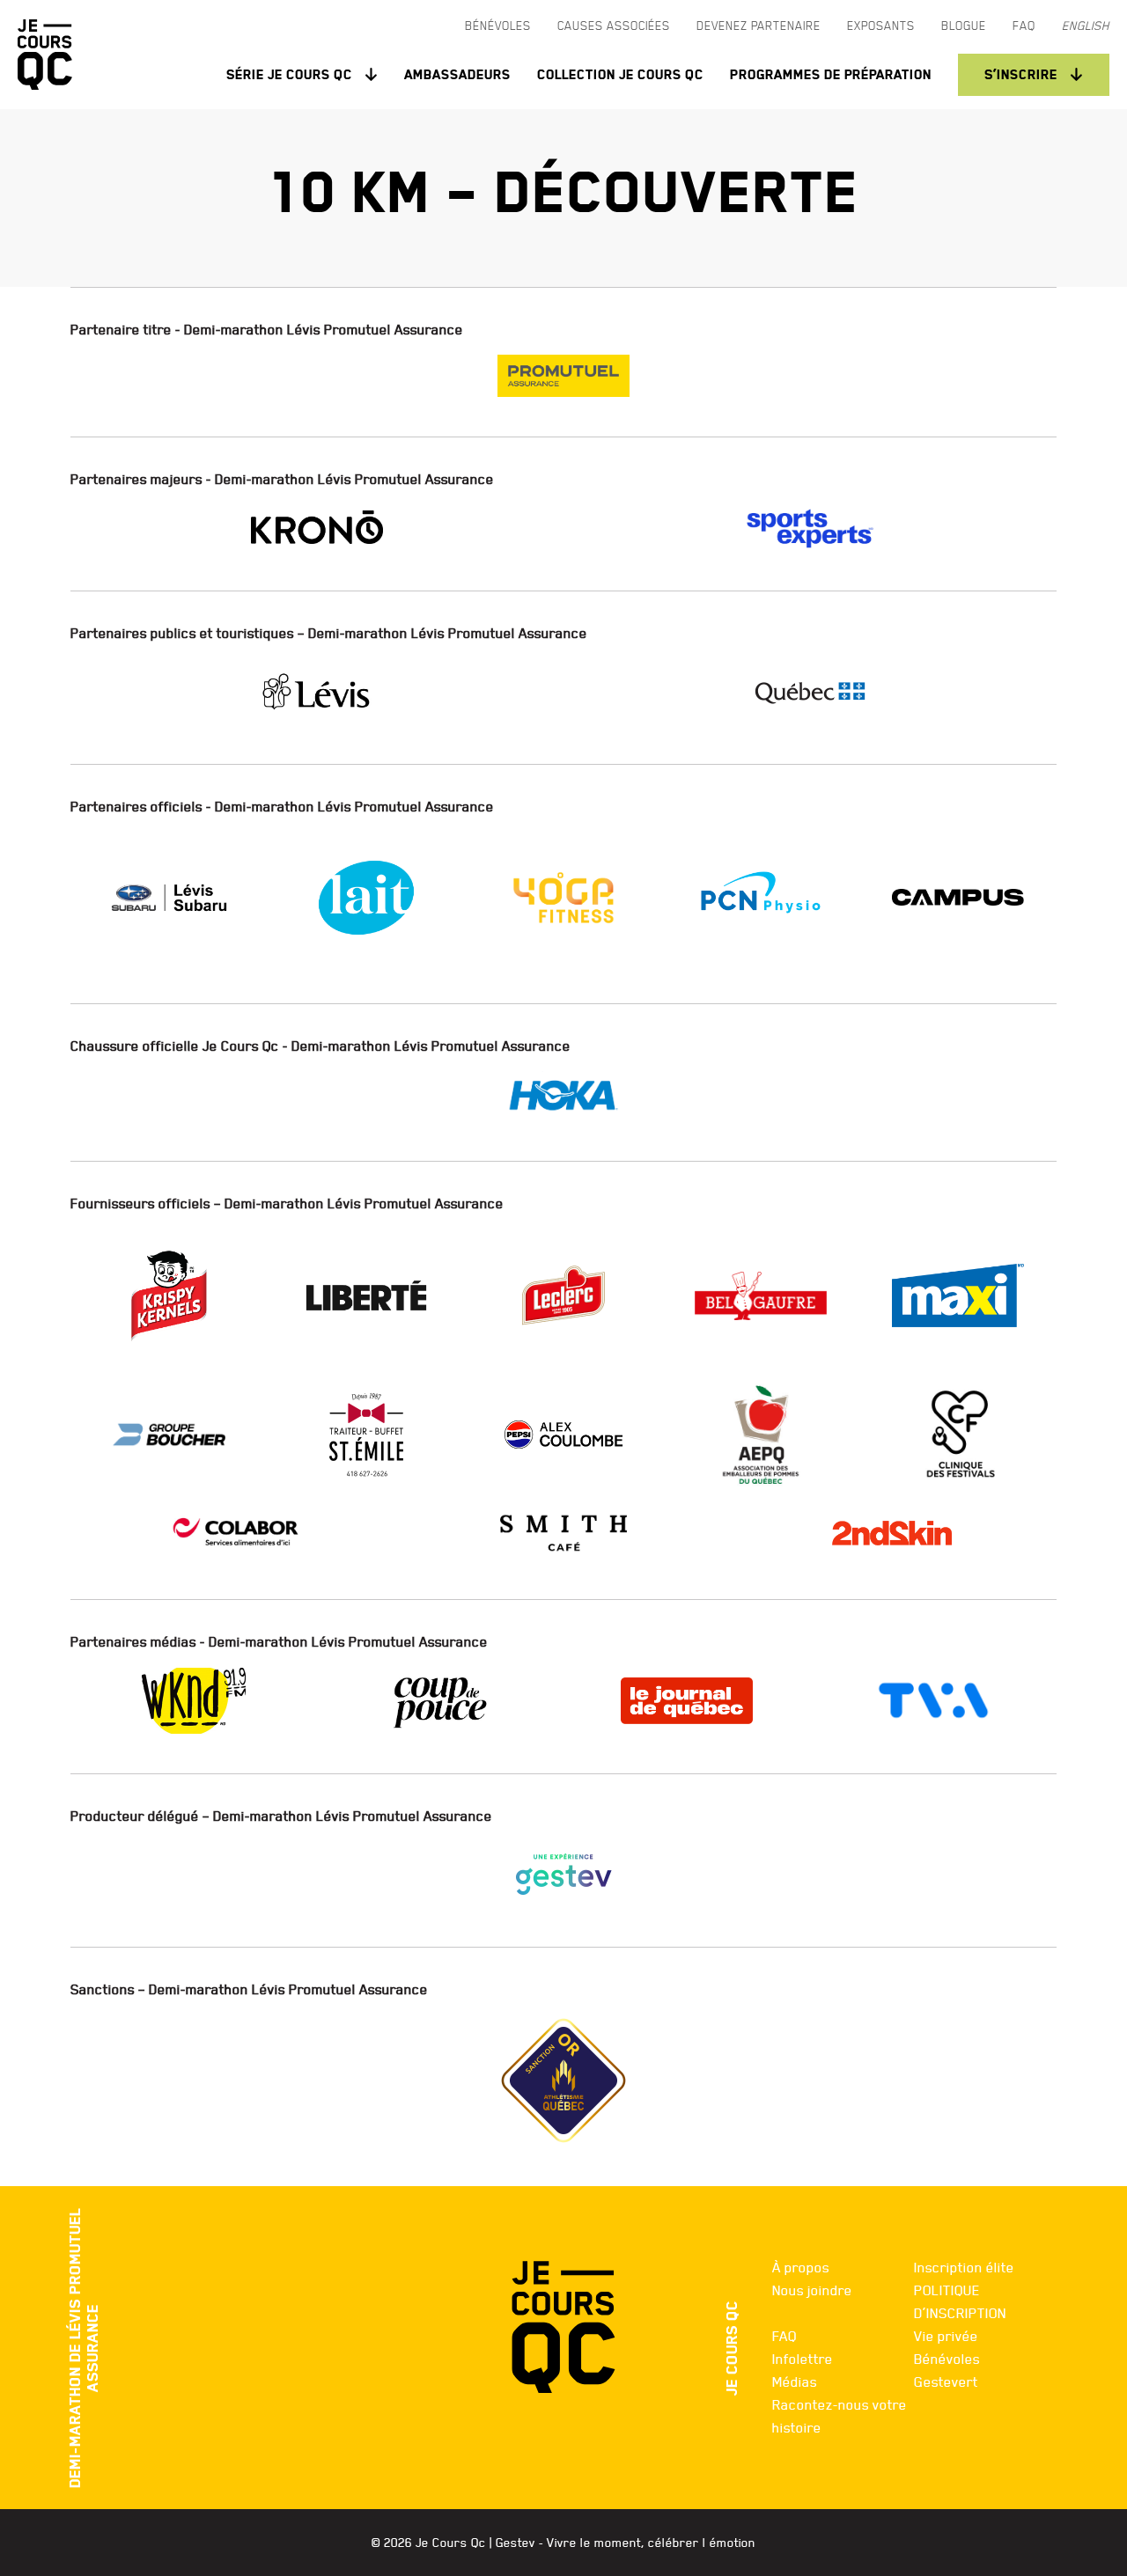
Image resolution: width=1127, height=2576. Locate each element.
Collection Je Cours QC (620, 74)
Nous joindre (812, 2290)
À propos (801, 2267)
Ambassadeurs (457, 74)
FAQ (784, 2336)
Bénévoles (947, 2359)
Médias (795, 2382)
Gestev (516, 2543)
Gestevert (946, 2382)
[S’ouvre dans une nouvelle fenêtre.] (563, 376)
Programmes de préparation (831, 74)
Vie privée (946, 2336)
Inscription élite (964, 2267)
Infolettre (803, 2359)
